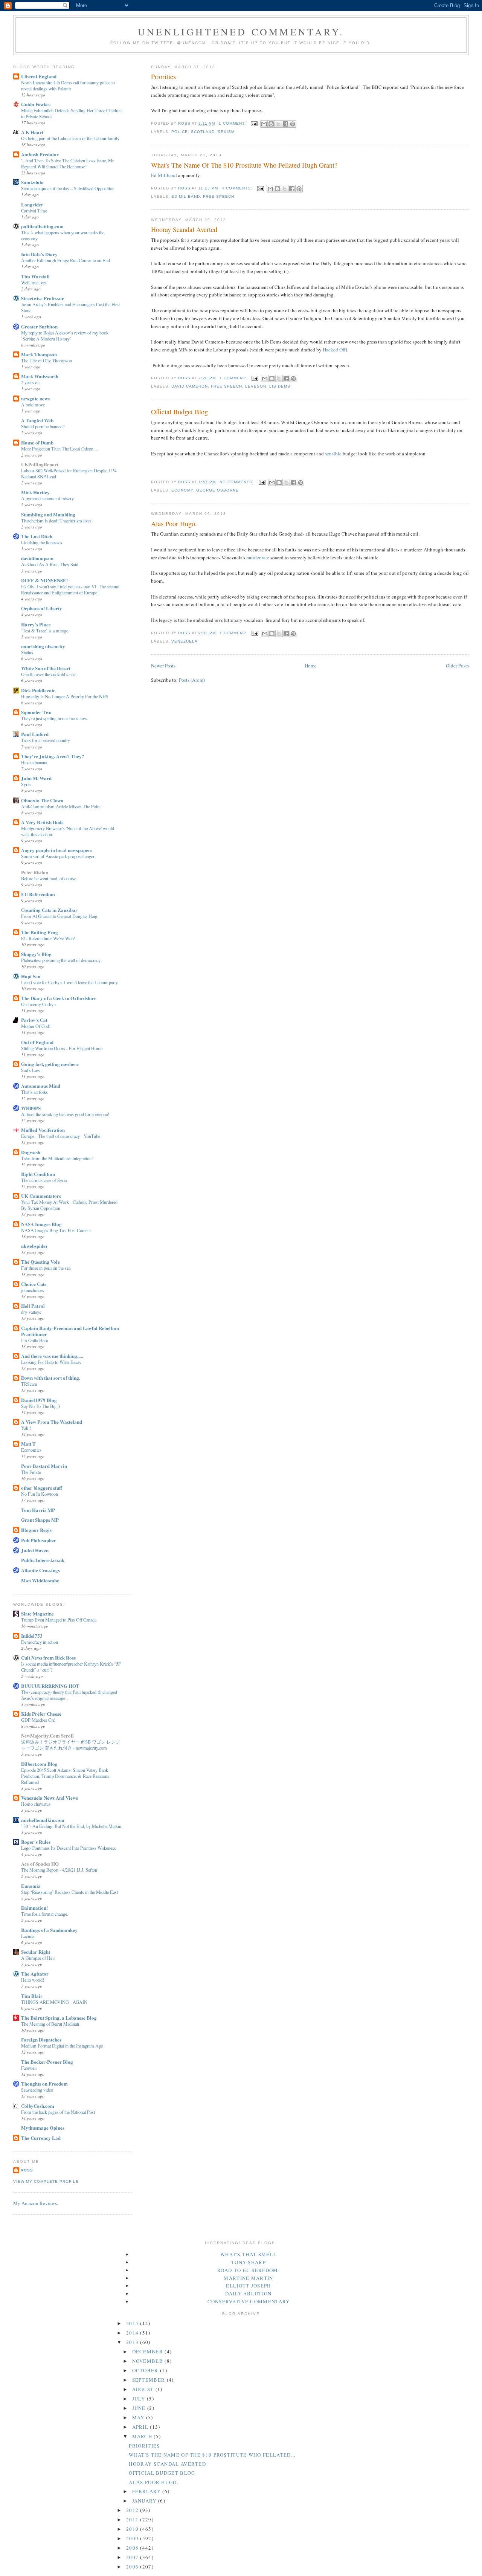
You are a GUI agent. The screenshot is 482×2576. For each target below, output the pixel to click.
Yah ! (26, 1428)
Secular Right (36, 1952)
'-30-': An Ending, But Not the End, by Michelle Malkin (71, 1826)
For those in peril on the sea (46, 1268)
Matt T (28, 1444)
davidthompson (37, 558)
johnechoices (33, 1290)
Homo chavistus (36, 1804)
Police (180, 132)
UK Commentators (41, 1196)
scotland (203, 132)
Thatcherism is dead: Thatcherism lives (56, 521)
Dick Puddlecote (38, 690)
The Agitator (35, 1974)
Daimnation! (34, 1908)
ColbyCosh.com (38, 2106)
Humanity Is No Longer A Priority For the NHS (65, 696)
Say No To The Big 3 (40, 1406)
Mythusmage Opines (43, 2128)
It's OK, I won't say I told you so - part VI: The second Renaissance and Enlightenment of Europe (70, 589)
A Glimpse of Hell (38, 1958)
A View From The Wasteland (52, 1422)
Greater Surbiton (39, 326)
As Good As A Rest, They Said (50, 564)
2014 (133, 2333)
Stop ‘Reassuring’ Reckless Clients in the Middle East (69, 1892)
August (144, 2389)
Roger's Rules (36, 1842)
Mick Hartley (35, 492)
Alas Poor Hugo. (174, 524)
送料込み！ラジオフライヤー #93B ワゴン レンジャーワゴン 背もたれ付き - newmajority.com (71, 1745)
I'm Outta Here (34, 1340)
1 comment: (233, 123)
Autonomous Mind (41, 1086)
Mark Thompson (39, 354)
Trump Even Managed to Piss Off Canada (59, 1620)
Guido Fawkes (36, 104)
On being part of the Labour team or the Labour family (70, 138)
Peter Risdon (35, 872)
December (149, 2352)
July (140, 2399)
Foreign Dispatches (41, 2039)
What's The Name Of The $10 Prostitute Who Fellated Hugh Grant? (244, 165)
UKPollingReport (40, 464)
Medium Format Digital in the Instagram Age (62, 2046)
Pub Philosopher (39, 1540)
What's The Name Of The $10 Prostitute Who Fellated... (212, 2455)
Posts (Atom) (192, 680)
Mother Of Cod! (36, 1026)
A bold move (33, 405)
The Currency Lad (41, 2138)
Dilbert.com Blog (39, 1764)
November (149, 2361)
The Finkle (31, 1472)
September (149, 2380)
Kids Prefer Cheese (41, 1714)
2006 (133, 2567)
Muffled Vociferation (43, 1130)
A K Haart (32, 132)
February (147, 2491)
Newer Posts (163, 666)
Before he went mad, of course (49, 878)
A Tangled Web (37, 420)
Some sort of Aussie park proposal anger (58, 856)
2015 (133, 2323)
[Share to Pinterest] (293, 124)
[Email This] (264, 124)
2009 (133, 2538)
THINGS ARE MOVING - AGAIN (54, 2002)
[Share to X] (278, 124)
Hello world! (33, 1980)
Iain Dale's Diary (39, 254)
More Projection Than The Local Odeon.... (59, 449)
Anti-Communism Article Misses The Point (61, 806)
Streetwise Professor (43, 298)
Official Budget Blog (179, 412)
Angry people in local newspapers (57, 850)
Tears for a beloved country (46, 740)
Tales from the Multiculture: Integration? (57, 1158)
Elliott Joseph (248, 2286)
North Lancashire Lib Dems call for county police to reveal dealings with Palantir (68, 86)
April (141, 2427)
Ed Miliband (165, 175)
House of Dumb (37, 442)
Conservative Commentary (249, 2301)
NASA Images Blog (41, 1224)
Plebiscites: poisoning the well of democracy (61, 960)
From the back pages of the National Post (58, 2112)
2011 (133, 2520)
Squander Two (36, 712)
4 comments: (238, 188)
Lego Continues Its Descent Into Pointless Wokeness (69, 1848)
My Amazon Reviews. (36, 2203)
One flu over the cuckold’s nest (49, 674)
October (146, 2370)
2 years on (30, 382)
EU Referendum (38, 894)
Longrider (32, 204)
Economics (31, 1450)
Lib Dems (280, 386)
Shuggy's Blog (36, 954)
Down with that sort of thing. (51, 1378)
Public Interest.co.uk (43, 1560)
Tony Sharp (249, 2262)
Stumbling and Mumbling (48, 514)
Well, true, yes (34, 282)
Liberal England (39, 76)
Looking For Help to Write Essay (51, 1362)
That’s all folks (34, 1092)
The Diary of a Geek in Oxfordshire (59, 998)
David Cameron (190, 386)
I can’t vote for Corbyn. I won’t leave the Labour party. (70, 982)
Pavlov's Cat (34, 1020)
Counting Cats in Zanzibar (49, 910)
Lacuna (28, 1936)
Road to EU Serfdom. (249, 2270)
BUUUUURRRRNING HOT (50, 1686)
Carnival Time (34, 211)
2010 (133, 2529)
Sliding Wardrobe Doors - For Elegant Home (62, 1048)
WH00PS (31, 1108)
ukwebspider (34, 1246)
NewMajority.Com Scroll (47, 1735)
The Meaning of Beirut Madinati (50, 2024)
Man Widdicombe (40, 1580)
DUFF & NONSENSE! (44, 580)
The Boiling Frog (40, 932)
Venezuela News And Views (50, 1798)
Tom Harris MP (38, 1510)
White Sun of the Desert (46, 668)
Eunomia (31, 1886)
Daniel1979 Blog (39, 1400)
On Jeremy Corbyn (38, 1004)
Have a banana (34, 762)
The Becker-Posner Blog (47, 2062)
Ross (27, 2170)
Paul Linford (35, 734)
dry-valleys (31, 1312)
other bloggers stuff (42, 1488)
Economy (182, 490)
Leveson (256, 386)
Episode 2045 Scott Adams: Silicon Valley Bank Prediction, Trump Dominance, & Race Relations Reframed (65, 1776)
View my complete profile (46, 2181)
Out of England (37, 1042)
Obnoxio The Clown (42, 800)
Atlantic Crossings (40, 1570)
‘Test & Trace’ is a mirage (45, 631)
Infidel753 (32, 1636)
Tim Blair (32, 1996)
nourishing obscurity (43, 646)
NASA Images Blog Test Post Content (56, 1230)
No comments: (237, 482)
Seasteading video (37, 2090)
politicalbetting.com (42, 226)
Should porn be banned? (43, 426)
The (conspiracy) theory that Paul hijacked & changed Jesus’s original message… (69, 1695)
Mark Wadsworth (40, 376)
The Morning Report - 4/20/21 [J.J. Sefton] (60, 1870)
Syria (26, 784)
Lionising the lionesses (42, 542)
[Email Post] (254, 123)
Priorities (163, 76)
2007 (133, 2557)
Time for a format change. (45, 1914)
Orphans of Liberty (42, 608)
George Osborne (217, 490)
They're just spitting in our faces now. (55, 718)
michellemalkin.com (43, 1820)
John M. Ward (36, 778)
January (145, 2501)
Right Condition (38, 1174)
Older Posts (457, 666)
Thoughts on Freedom (44, 2084)
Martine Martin (248, 2278)
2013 (133, 2342)
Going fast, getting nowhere (50, 1064)
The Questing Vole (40, 1262)
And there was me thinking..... (52, 1356)
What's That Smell (249, 2254)
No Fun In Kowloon (40, 1494)
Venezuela (185, 641)
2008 (133, 2548)
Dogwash (31, 1152)
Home (311, 666)
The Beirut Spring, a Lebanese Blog (59, 2018)
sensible (334, 454)
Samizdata (32, 182)
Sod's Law (31, 1070)
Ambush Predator (40, 154)
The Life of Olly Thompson (47, 360)
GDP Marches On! (38, 1720)
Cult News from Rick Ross (48, 1658)
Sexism (226, 132)
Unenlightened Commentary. (241, 32)
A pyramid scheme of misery (47, 498)
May (139, 2417)
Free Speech (219, 196)
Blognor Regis (36, 1530)
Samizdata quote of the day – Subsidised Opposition (68, 188)
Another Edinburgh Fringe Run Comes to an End (66, 260)
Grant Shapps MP (40, 1520)
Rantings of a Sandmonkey (49, 1930)
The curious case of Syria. (44, 1180)
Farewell (29, 2068)
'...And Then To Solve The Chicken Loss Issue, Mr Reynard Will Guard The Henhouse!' (67, 163)
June (140, 2408)
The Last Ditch (37, 536)
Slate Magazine (37, 1613)
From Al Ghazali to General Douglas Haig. (60, 916)
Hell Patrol (33, 1306)
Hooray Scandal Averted (184, 229)
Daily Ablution (248, 2294)
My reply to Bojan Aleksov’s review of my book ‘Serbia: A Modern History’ (65, 336)
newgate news (35, 398)
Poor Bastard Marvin (44, 1466)
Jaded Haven (35, 1550)
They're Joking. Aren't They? (53, 756)
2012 (133, 2510)
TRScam (29, 1384)
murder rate (258, 557)
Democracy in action (40, 1642)
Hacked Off (334, 350)
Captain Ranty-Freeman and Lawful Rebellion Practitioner (70, 1331)
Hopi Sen (31, 976)
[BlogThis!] (271, 124)
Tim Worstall (35, 276)
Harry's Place (36, 624)
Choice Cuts (34, 1284)
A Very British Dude (42, 822)
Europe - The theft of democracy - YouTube (61, 1136)
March (143, 2436)
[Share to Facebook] (285, 124)
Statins (27, 652)
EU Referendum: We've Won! (48, 938)
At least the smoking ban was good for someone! (65, 1114)
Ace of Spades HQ (40, 1864)
